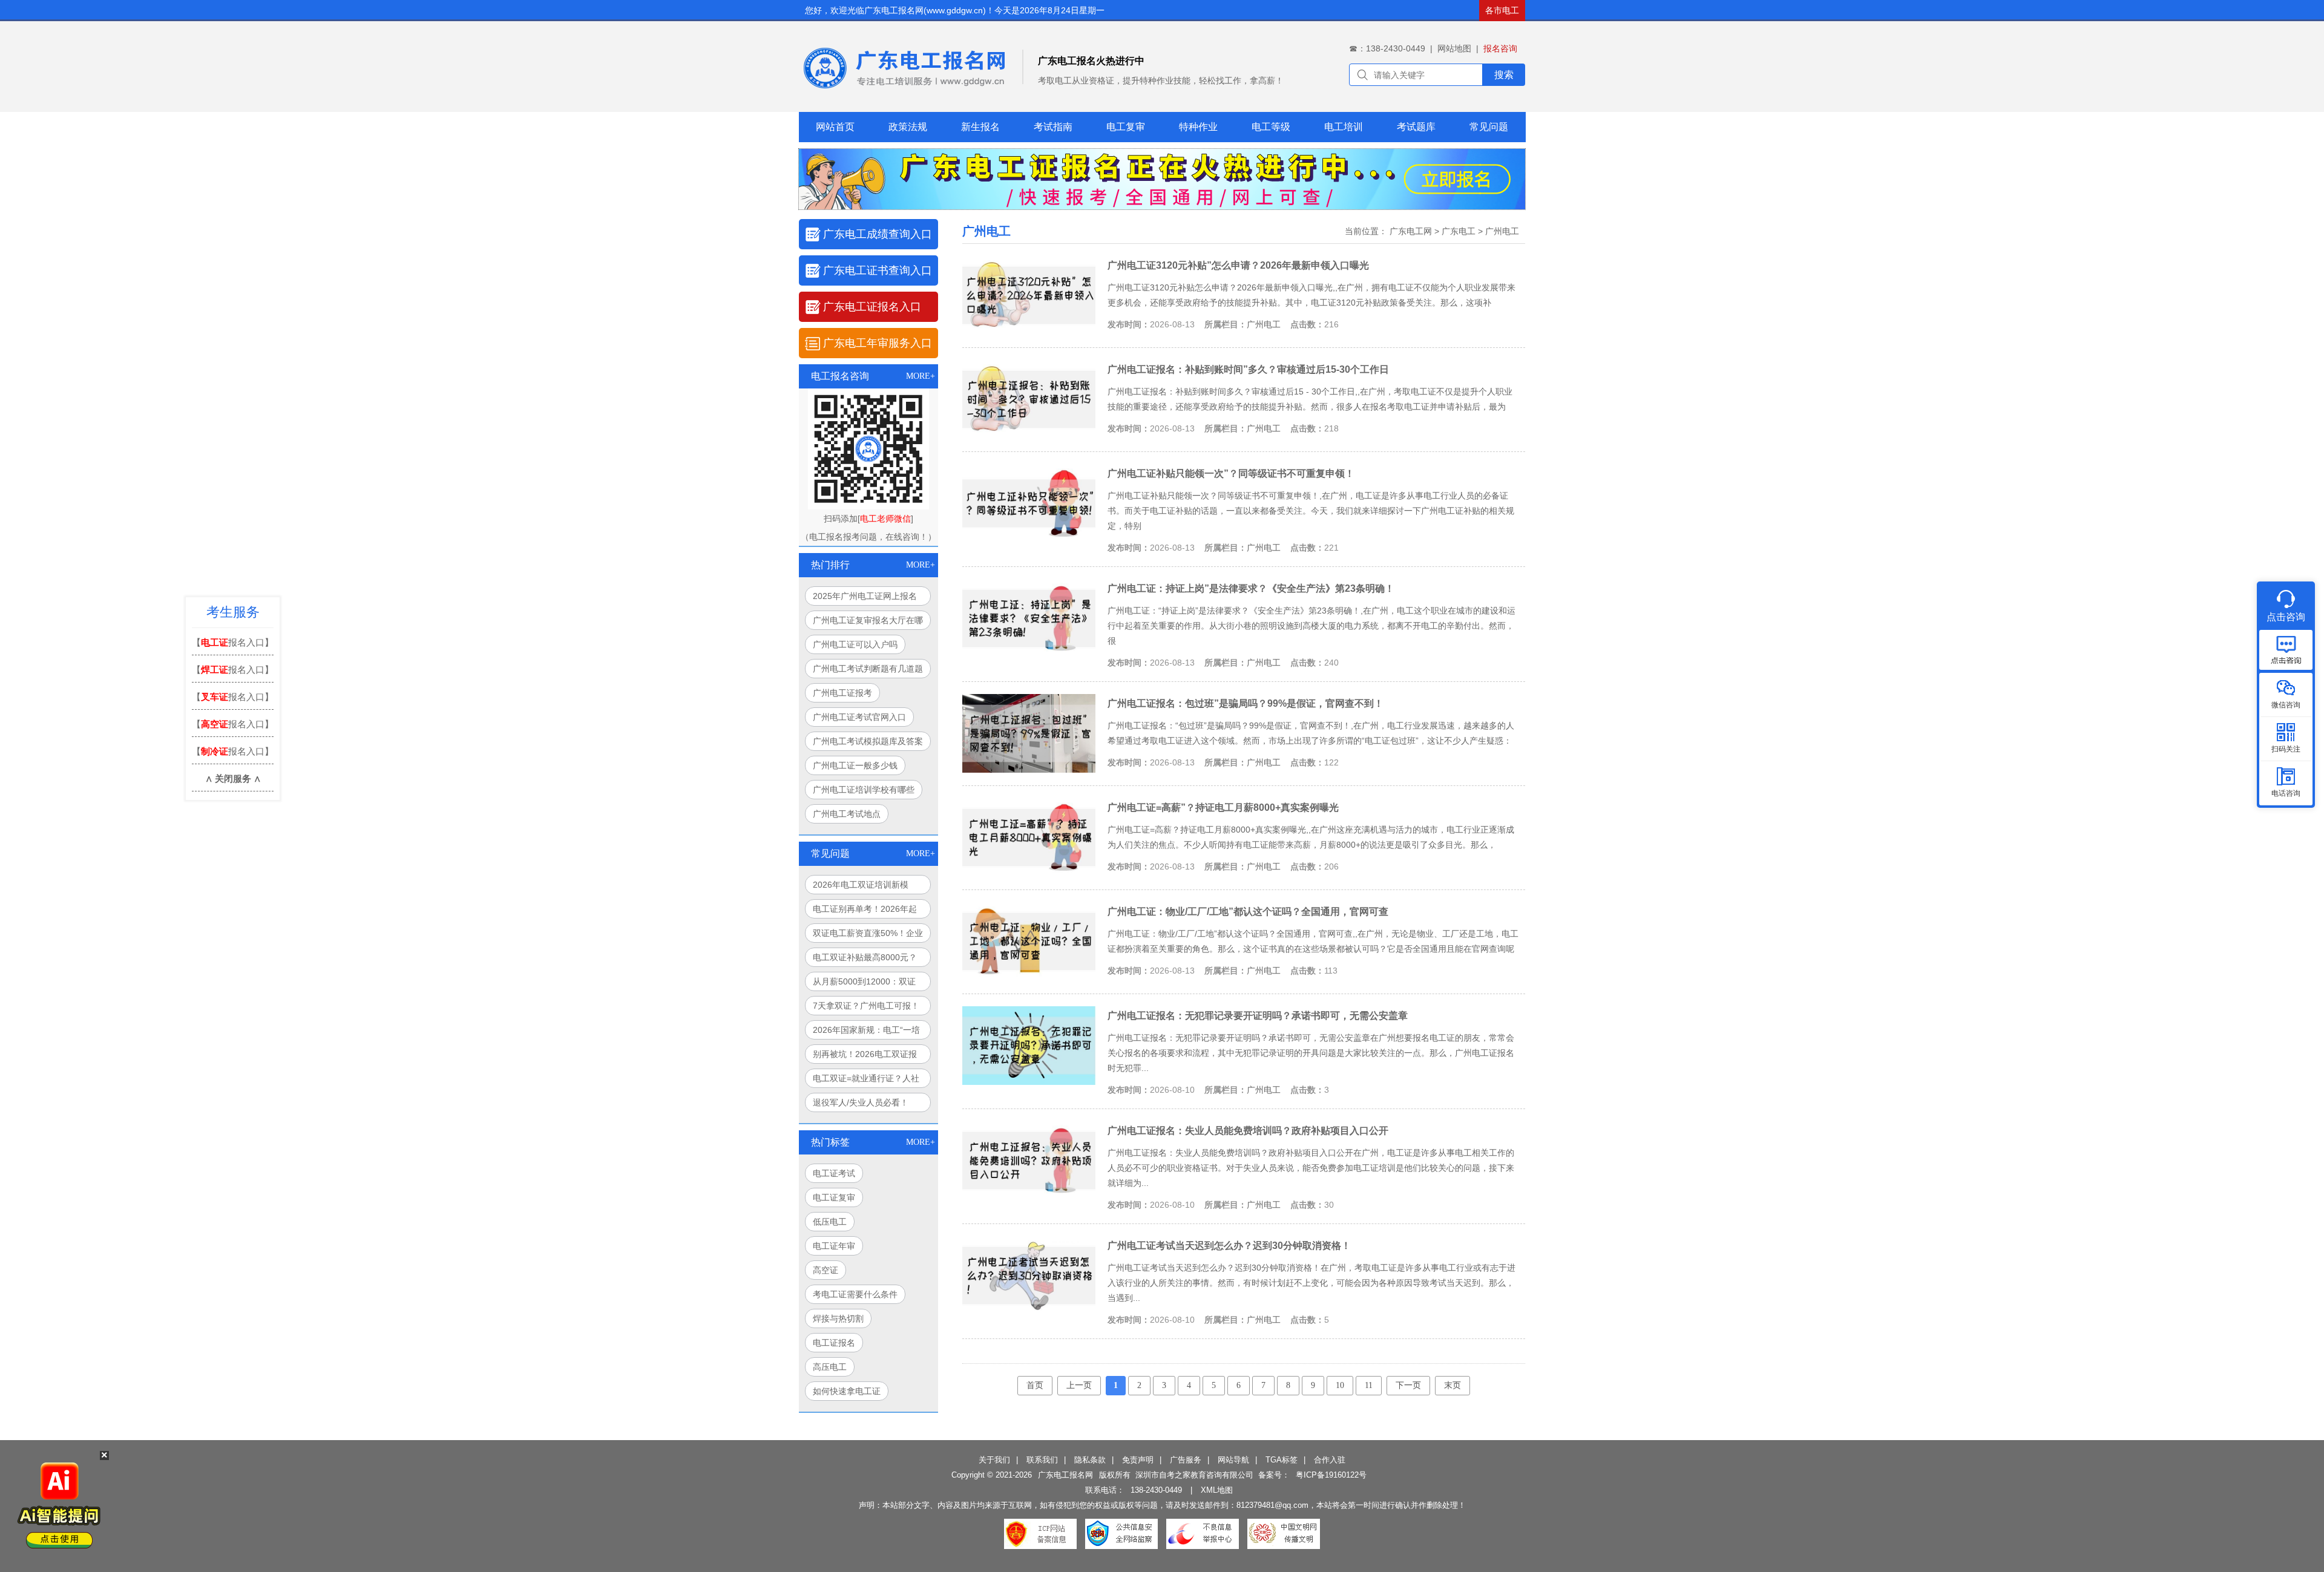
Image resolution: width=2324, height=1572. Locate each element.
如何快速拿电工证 (847, 1391)
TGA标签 (1282, 1460)
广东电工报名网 (1065, 1475)
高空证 (826, 1270)
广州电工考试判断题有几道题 (868, 669)
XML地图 (1217, 1490)
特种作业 (1198, 127)
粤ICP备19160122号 (1331, 1475)
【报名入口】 (233, 642)
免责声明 (1138, 1460)
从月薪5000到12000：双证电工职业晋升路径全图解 (864, 984)
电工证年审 (834, 1246)
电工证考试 (834, 1173)
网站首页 (835, 127)
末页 (1452, 1385)
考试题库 (1416, 127)
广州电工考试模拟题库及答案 (868, 741)
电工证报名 (834, 1343)
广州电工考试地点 (847, 814)
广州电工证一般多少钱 (855, 765)
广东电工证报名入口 (872, 307)
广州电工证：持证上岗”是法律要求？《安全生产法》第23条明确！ (1251, 588)
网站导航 (1233, 1460)
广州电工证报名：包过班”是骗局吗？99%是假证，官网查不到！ (1246, 703)
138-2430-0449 (1156, 1490)
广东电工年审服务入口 (878, 343)
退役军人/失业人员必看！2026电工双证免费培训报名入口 (865, 1105)
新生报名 (980, 127)
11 (1369, 1385)
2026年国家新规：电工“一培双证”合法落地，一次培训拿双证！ (866, 1032)
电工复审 (1126, 127)
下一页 (1408, 1385)
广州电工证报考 (842, 693)
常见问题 (1489, 127)
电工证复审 (834, 1197)
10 (1340, 1385)
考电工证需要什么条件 (855, 1294)
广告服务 (1186, 1460)
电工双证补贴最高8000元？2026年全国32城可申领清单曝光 (865, 960)
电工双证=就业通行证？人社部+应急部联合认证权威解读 (866, 1081)
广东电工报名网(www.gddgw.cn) (925, 10)
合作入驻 (1330, 1460)
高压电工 (830, 1367)
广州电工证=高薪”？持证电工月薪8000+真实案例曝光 (1223, 807)
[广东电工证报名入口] (1162, 206)
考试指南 (1053, 127)
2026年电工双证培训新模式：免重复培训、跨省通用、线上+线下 (868, 887)
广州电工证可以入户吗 (855, 644)
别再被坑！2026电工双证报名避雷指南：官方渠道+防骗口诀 (866, 1056)
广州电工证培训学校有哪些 (864, 790)
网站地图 (1454, 48)
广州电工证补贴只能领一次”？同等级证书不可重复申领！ (1231, 473)
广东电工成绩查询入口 (878, 234)
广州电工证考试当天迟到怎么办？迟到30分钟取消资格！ (1229, 1245)
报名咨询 (1500, 48)
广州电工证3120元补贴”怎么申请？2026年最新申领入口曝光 (1238, 265)
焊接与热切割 (838, 1318)
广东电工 (1459, 231)
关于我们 (994, 1460)
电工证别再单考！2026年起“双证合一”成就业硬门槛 (865, 911)
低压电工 (830, 1222)
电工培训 (1344, 127)
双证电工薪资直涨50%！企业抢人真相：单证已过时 (868, 935)
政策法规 (908, 127)
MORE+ (921, 376)
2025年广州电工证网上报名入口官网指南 (865, 598)
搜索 (1504, 75)
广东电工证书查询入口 (878, 270)
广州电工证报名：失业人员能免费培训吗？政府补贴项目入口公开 (1248, 1130)
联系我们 (1042, 1460)
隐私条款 (1090, 1460)
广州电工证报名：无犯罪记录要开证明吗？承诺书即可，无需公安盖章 (1258, 1015)
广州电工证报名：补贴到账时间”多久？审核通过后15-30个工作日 (1248, 369)
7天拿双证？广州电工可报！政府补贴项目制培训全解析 (866, 1008)
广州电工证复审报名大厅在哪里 (868, 623)
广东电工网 (1411, 231)
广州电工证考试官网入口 (859, 717)
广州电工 (1502, 231)
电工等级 (1271, 127)
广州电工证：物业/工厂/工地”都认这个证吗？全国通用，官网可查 (1248, 911)
